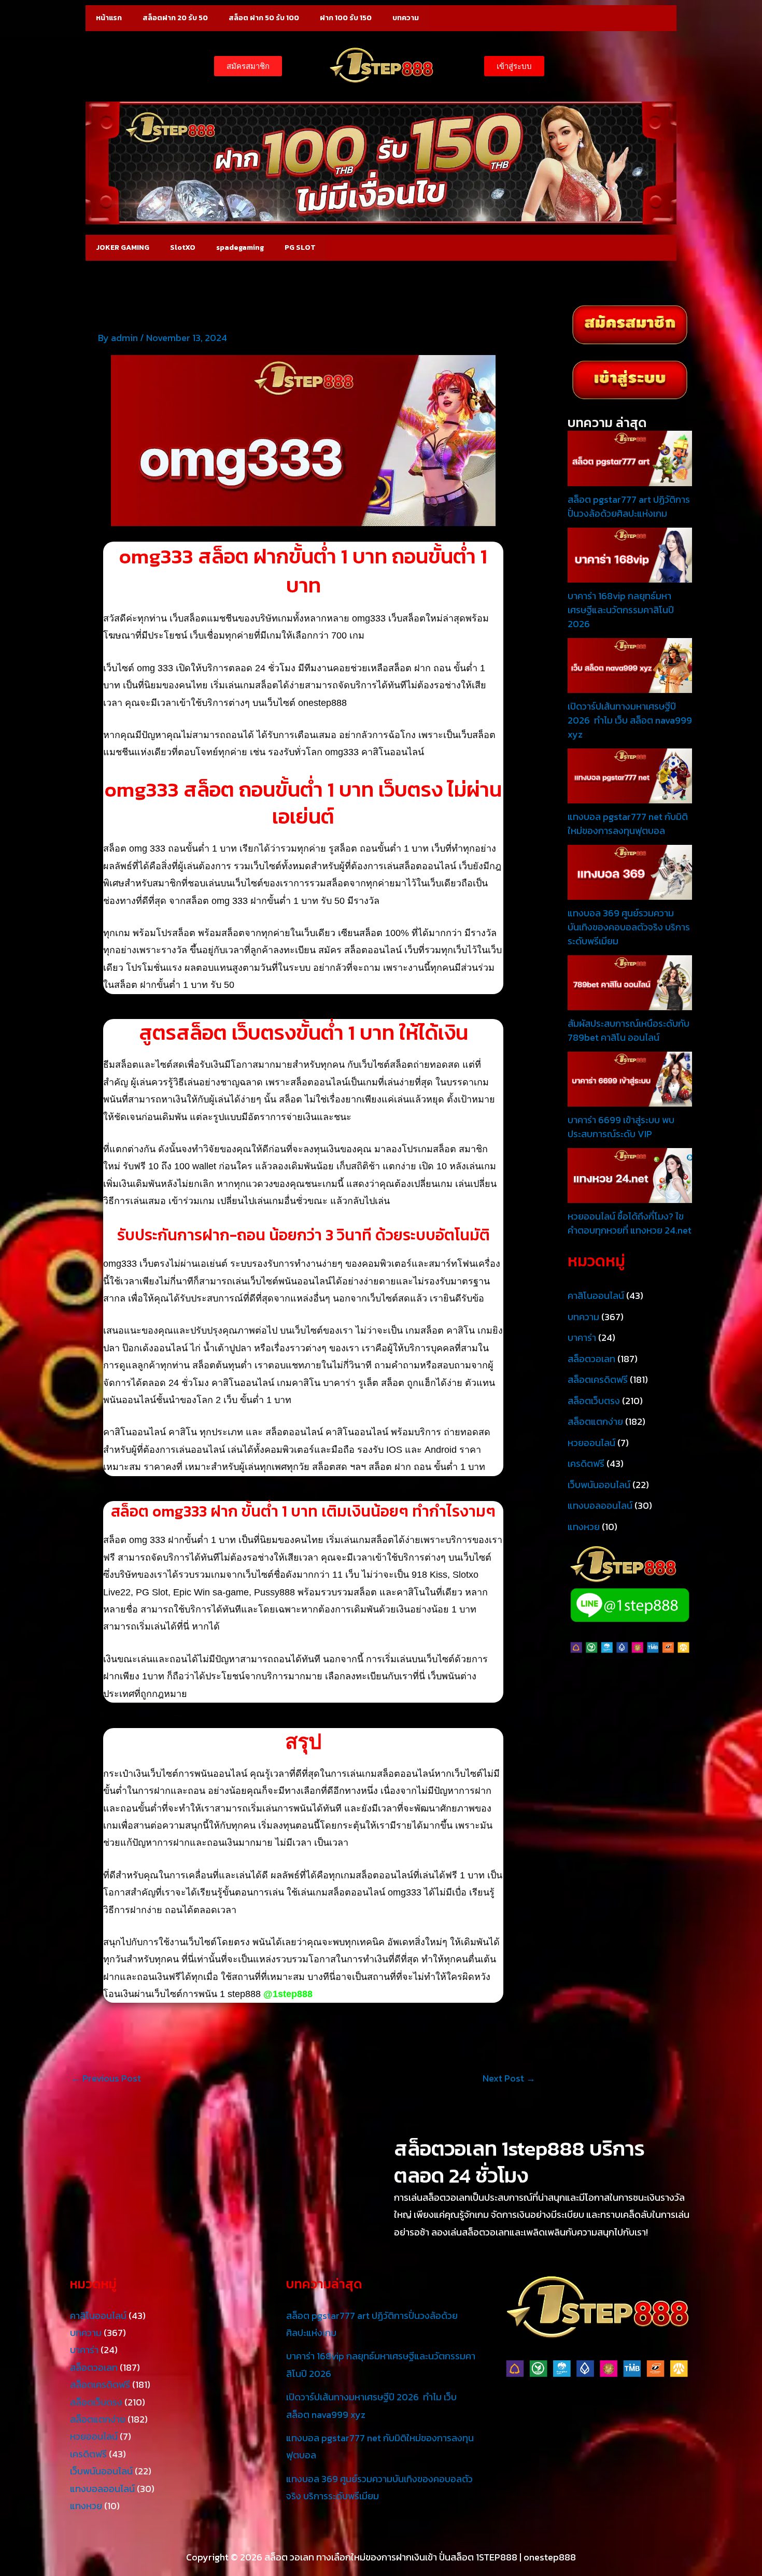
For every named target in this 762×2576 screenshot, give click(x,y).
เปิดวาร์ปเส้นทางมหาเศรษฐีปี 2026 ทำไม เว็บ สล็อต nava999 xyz (630, 720)
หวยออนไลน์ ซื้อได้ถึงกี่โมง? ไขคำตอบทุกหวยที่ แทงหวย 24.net (630, 1223)
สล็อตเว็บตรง (594, 1401)
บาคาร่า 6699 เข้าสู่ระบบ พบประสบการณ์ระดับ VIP (621, 1127)
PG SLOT (300, 247)
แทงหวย (584, 1527)
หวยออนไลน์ (591, 1443)
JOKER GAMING (123, 247)
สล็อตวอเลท (591, 1359)
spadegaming (240, 247)
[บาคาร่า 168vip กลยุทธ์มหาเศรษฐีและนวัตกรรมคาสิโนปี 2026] (630, 554)
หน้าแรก (109, 18)
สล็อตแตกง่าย (595, 1421)
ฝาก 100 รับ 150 (346, 18)
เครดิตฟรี (586, 1463)
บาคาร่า (582, 1337)
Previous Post (106, 2078)
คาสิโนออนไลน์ (596, 1296)
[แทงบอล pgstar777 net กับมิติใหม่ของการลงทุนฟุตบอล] (630, 775)
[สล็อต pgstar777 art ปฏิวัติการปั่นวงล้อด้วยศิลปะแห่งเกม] (630, 457)
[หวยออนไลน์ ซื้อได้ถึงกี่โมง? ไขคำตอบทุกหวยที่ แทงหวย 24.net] (630, 1174)
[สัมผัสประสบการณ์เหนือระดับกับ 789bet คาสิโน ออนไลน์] (630, 981)
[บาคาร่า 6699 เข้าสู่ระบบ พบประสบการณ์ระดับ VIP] (630, 1078)
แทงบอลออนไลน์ (600, 1505)
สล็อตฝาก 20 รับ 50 (175, 18)
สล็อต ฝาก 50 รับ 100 (264, 18)
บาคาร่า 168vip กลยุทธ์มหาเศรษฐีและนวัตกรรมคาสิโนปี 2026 (621, 610)
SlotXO (183, 247)
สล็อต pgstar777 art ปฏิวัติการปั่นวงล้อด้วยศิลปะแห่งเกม (629, 506)
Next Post (509, 2078)
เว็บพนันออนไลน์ (599, 1485)
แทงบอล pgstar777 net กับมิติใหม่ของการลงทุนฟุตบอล (628, 824)
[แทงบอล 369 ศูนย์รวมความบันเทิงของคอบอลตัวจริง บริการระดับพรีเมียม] (630, 871)
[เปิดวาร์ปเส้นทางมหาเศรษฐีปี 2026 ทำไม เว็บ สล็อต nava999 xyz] (630, 664)
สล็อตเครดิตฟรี (598, 1379)
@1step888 (288, 1994)
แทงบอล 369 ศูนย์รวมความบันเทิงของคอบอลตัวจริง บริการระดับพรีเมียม (629, 927)
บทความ (406, 18)
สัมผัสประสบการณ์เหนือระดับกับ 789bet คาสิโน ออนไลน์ (629, 1030)
